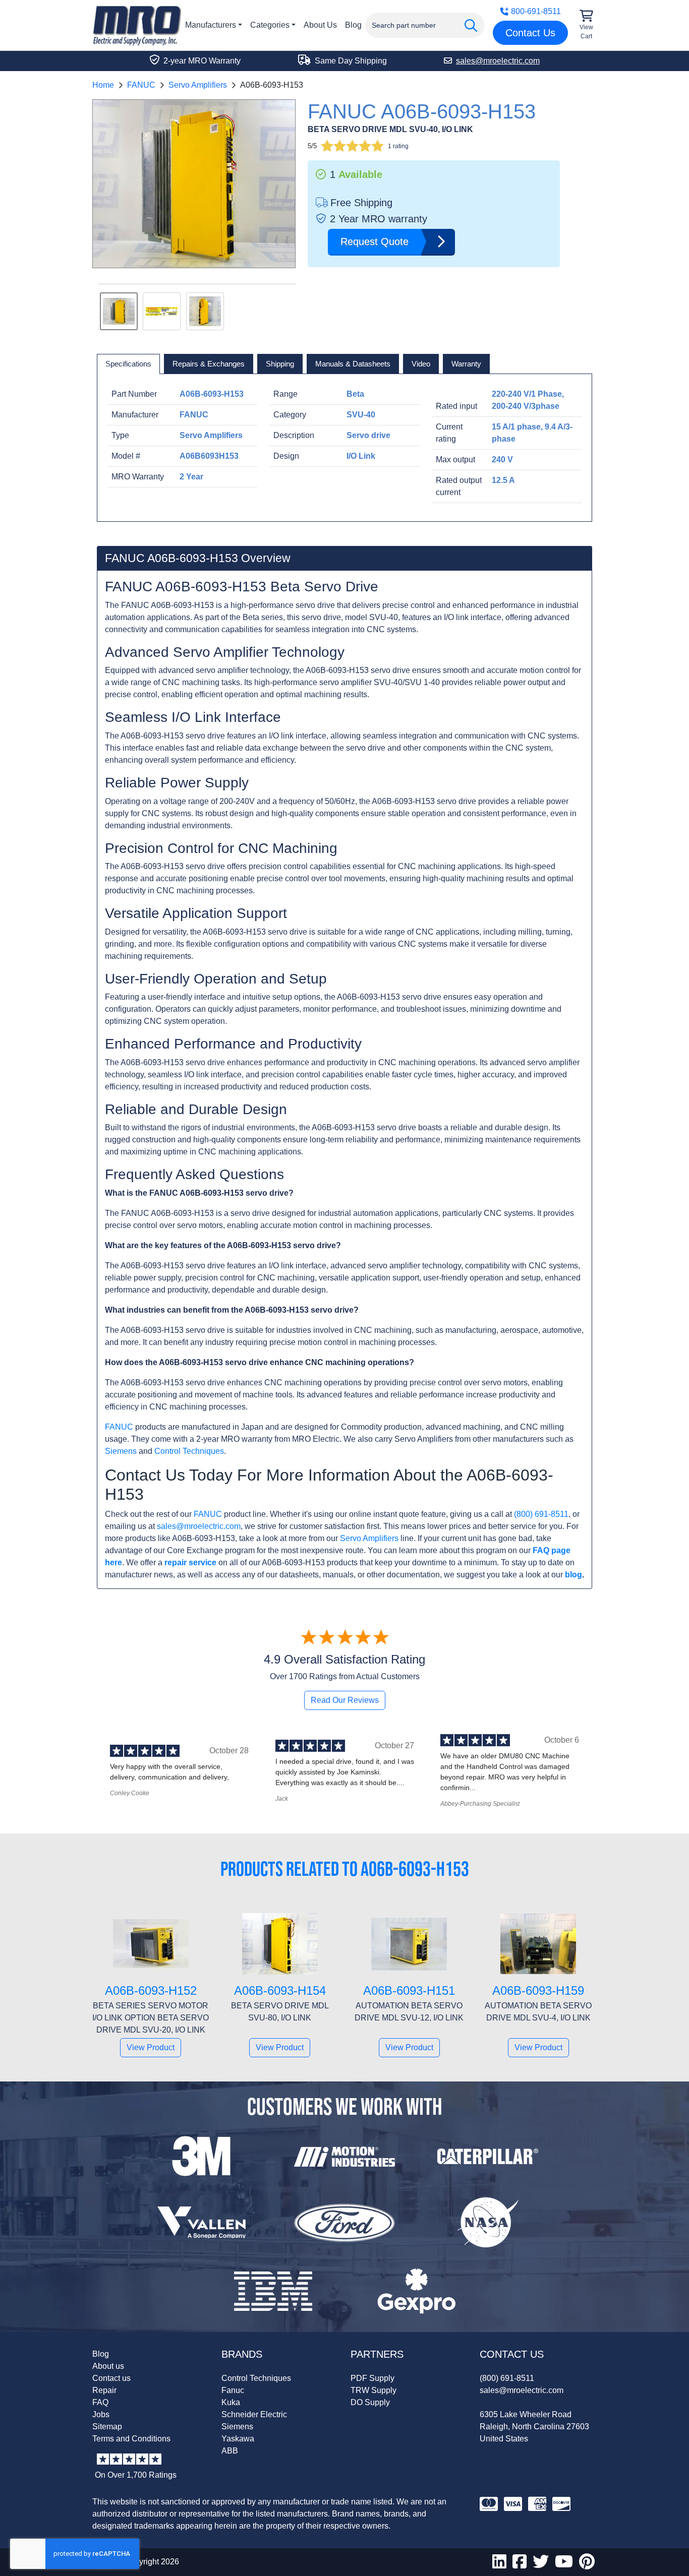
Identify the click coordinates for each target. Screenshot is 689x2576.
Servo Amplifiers (198, 85)
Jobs (101, 2414)
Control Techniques (189, 1451)
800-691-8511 (536, 11)
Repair (104, 2390)
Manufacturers (211, 25)
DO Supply (370, 2402)
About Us (320, 25)
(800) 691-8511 (541, 1514)
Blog (353, 25)
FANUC (141, 85)
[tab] (128, 364)
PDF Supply (372, 2378)
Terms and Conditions (131, 2439)
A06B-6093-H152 (151, 1990)
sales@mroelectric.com (199, 1526)
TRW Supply (374, 2390)
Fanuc (233, 2390)
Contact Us (530, 33)
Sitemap (107, 2427)
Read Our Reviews (345, 1700)
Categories (270, 25)
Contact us (111, 2378)
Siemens (121, 1451)
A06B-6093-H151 (409, 1990)
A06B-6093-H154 (280, 1990)
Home (103, 85)
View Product (151, 2047)
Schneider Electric (254, 2414)
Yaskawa (238, 2439)
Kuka (231, 2402)
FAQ (100, 2402)
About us (108, 2366)
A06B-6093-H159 (538, 1990)
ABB (230, 2451)
